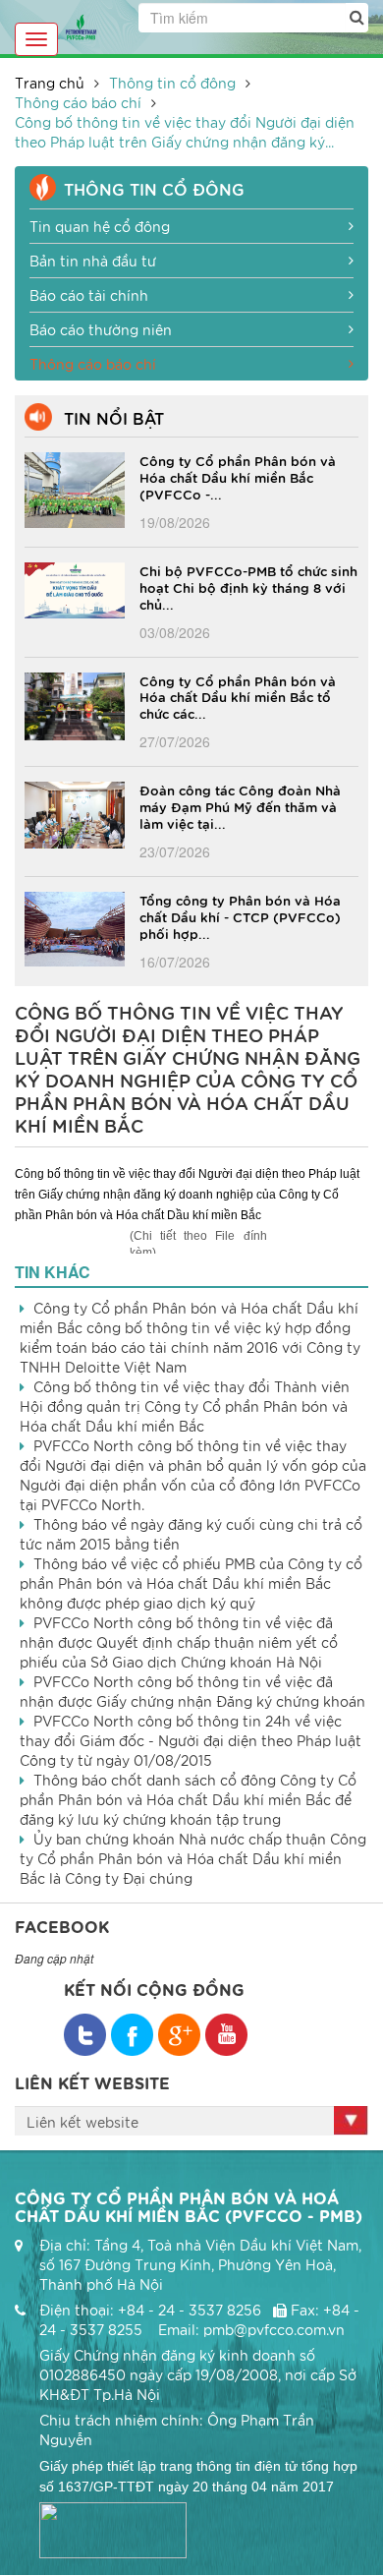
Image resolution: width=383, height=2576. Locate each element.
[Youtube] (226, 2035)
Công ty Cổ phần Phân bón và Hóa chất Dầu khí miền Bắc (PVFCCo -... (238, 477)
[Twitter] (132, 2035)
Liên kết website (82, 2122)
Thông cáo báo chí (78, 102)
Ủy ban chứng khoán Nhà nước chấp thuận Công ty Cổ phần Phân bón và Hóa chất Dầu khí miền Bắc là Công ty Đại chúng (193, 1858)
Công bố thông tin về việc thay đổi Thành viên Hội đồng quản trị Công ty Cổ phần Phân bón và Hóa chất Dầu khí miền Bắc (185, 1406)
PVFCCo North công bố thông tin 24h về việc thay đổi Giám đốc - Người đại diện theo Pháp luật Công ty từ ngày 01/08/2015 (191, 1740)
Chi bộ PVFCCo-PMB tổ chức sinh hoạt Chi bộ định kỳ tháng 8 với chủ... (248, 587)
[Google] (179, 2035)
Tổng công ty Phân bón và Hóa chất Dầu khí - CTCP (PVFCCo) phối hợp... (240, 916)
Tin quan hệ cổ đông (100, 226)
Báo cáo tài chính (89, 295)
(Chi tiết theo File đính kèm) (198, 1241)
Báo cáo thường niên (101, 329)
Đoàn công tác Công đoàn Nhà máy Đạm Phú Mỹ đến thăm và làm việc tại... (240, 806)
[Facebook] (85, 2035)
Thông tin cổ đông (172, 83)
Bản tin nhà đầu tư (93, 261)
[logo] (81, 25)
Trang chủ (50, 83)
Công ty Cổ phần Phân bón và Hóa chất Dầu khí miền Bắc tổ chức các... (238, 697)
